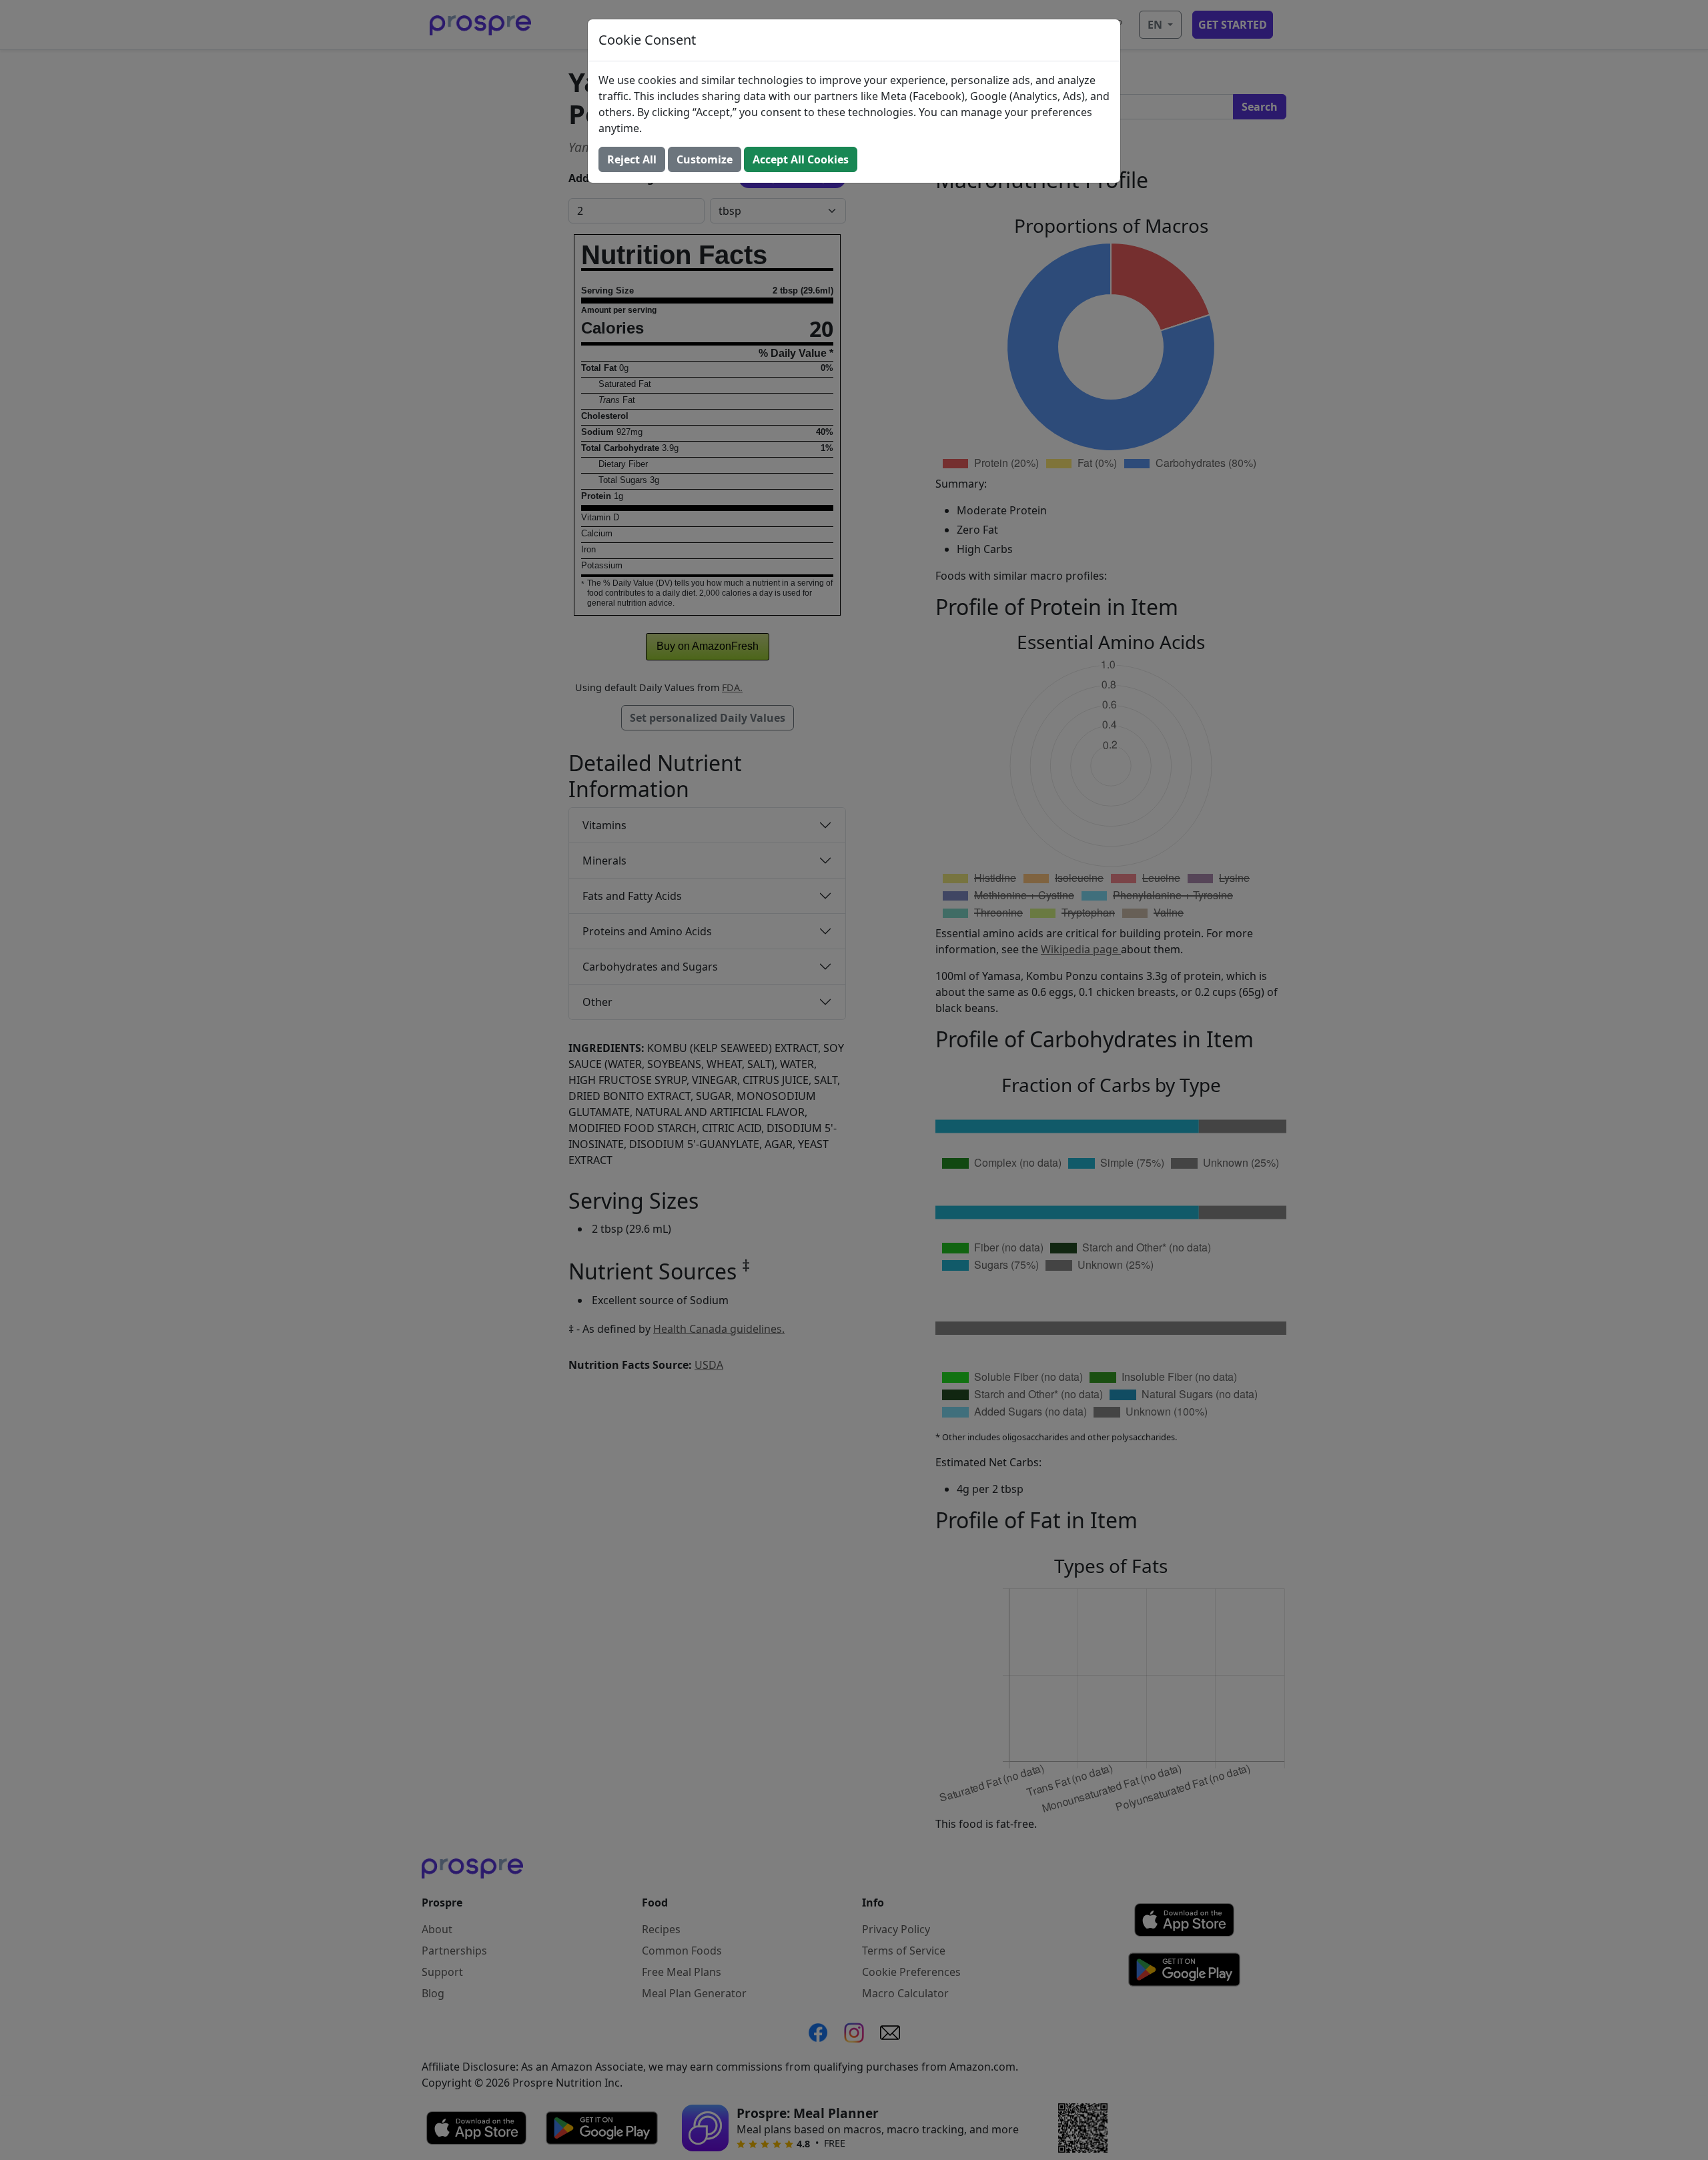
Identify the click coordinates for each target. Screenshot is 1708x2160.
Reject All (632, 159)
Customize (705, 159)
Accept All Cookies (801, 159)
